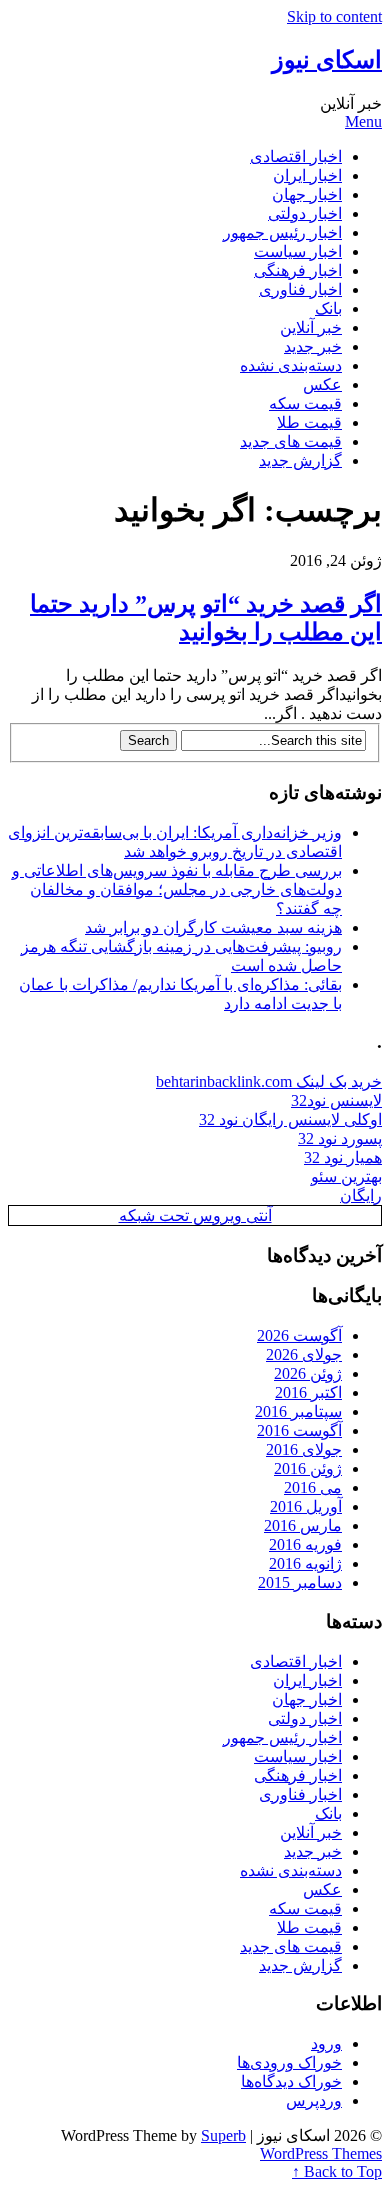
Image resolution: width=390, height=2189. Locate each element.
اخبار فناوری (300, 289)
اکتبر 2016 (308, 1392)
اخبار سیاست (298, 251)
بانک (328, 308)
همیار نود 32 (343, 1157)
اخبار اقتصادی (296, 156)
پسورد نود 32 (340, 1138)
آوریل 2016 (306, 1506)
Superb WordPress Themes (291, 2144)
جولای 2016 (304, 1449)
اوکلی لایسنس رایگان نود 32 (290, 1119)
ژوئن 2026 (308, 1373)
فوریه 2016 (305, 1544)
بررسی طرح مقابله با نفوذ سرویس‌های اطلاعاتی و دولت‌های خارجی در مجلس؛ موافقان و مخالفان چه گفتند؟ (177, 889)
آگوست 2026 (299, 1335)
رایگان (361, 1195)
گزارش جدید (300, 460)
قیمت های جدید (291, 441)
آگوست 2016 (299, 1430)
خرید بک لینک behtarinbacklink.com (269, 1081)
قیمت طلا (309, 422)
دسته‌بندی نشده (291, 365)
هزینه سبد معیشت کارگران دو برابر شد (213, 927)
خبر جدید (313, 346)
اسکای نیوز (327, 60)
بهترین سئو (346, 1176)
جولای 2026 (304, 1354)
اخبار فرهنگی (298, 270)
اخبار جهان (307, 194)
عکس (322, 384)
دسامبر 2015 (300, 1582)
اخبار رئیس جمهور (282, 232)
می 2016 (313, 1487)
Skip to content (334, 16)
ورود (326, 2043)
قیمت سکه (305, 403)
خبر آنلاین (311, 327)
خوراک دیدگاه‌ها (291, 2081)
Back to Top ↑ (337, 2171)
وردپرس (314, 2100)
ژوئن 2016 (308, 1468)
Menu (363, 121)
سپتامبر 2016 (298, 1411)
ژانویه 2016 (305, 1563)
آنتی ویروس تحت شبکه (195, 1215)
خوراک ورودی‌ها (289, 2062)
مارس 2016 (303, 1525)
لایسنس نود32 (336, 1100)
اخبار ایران (307, 175)
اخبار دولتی (305, 213)
